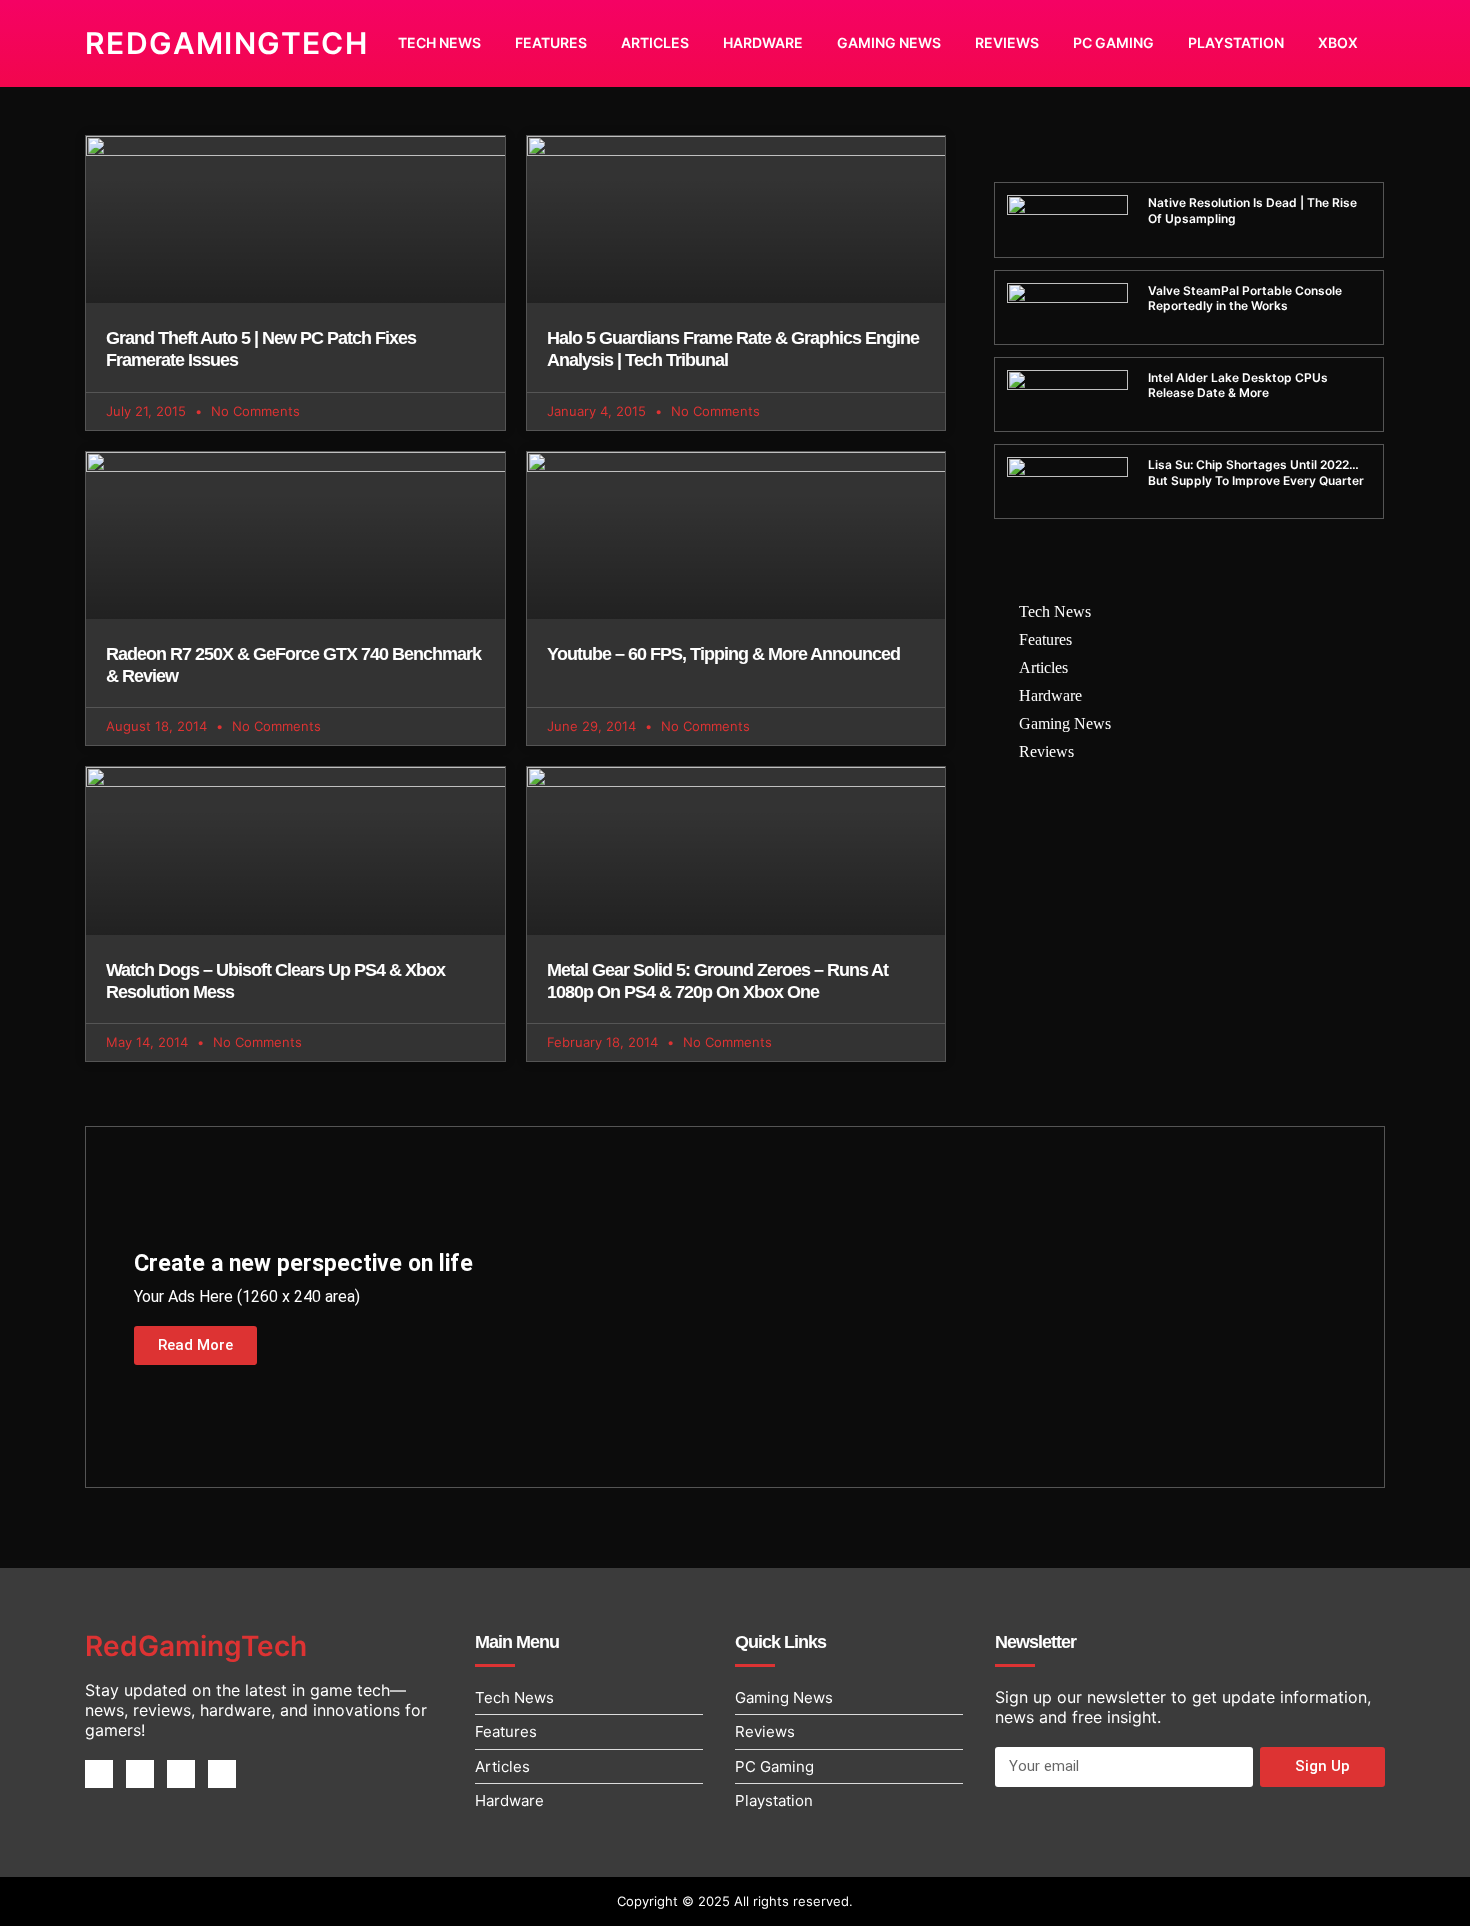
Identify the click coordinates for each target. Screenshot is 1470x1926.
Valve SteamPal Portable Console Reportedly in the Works (1245, 298)
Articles (655, 42)
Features (551, 42)
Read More (195, 1345)
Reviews (1007, 42)
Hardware (763, 42)
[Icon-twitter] (140, 1774)
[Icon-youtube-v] (222, 1774)
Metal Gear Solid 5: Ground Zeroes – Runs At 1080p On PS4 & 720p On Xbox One (717, 981)
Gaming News (889, 42)
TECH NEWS (439, 42)
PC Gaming (1113, 42)
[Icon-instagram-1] (181, 1774)
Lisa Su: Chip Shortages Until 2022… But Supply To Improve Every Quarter (1256, 472)
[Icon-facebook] (99, 1774)
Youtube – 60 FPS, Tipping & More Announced (723, 654)
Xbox (1338, 42)
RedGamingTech (226, 43)
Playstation (1236, 42)
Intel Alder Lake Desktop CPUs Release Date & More (1238, 385)
